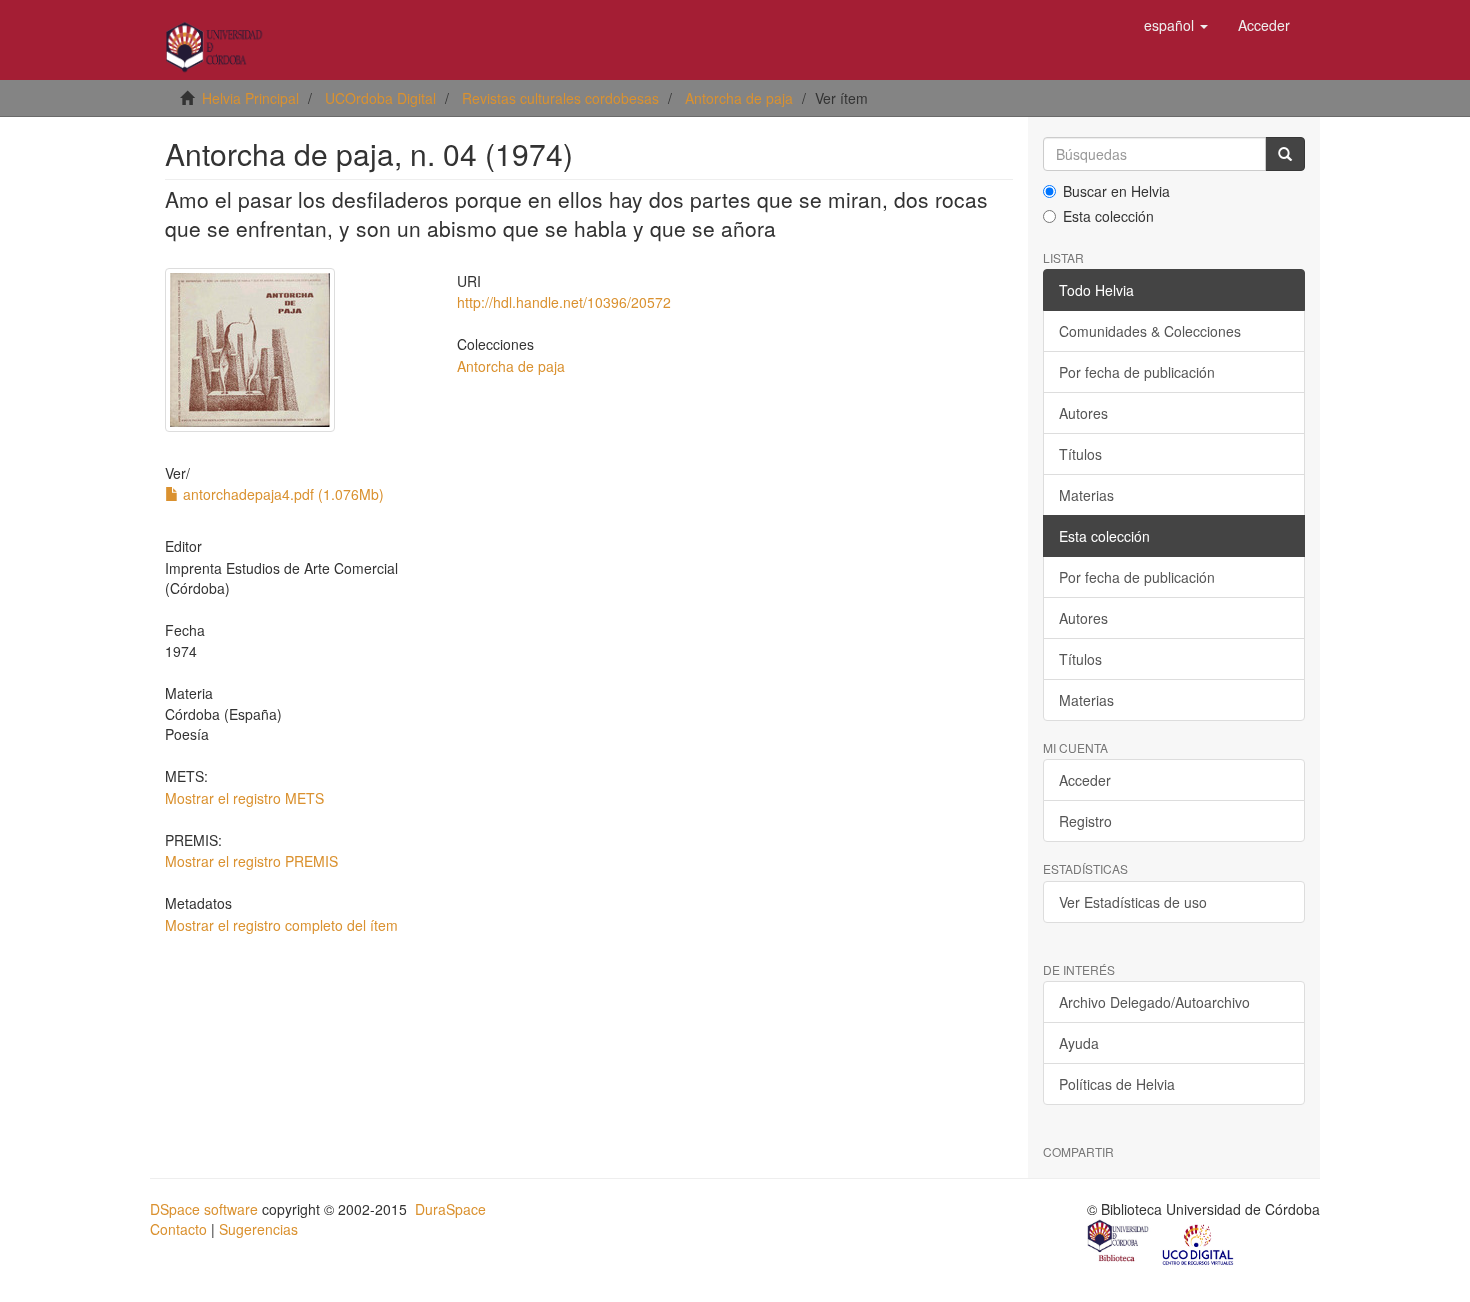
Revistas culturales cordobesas (560, 98)
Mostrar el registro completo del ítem (281, 925)
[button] (1176, 25)
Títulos (1080, 454)
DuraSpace (450, 1209)
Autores (1083, 413)
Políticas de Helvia (1117, 1084)
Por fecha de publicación (1137, 372)
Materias (1086, 495)
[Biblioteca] (1119, 1243)
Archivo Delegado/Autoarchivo (1154, 1002)
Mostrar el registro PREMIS (251, 861)
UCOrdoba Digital (380, 98)
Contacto (178, 1229)
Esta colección (1108, 216)
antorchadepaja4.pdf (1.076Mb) (281, 494)
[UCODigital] (1199, 1243)
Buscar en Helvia (1116, 191)
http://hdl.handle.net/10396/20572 (564, 302)
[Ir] (1285, 154)
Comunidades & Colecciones (1150, 331)
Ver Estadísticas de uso (1133, 902)
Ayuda (1079, 1043)
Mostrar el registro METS (244, 798)
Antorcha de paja (739, 98)
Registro (1085, 821)
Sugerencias (258, 1229)
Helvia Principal (250, 98)
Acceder (1085, 780)
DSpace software (204, 1209)
